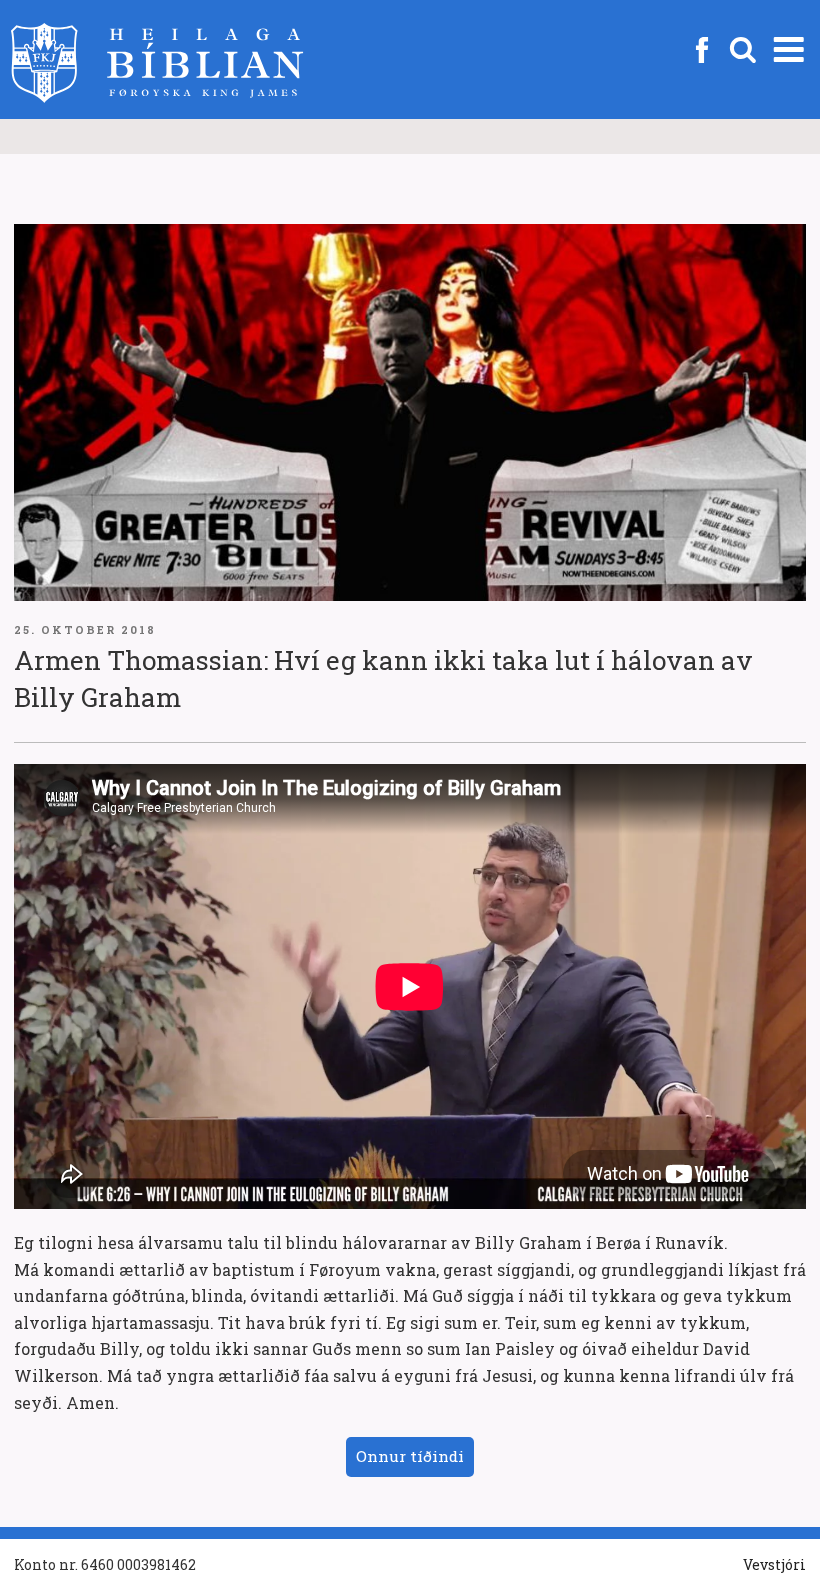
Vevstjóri (774, 1564)
